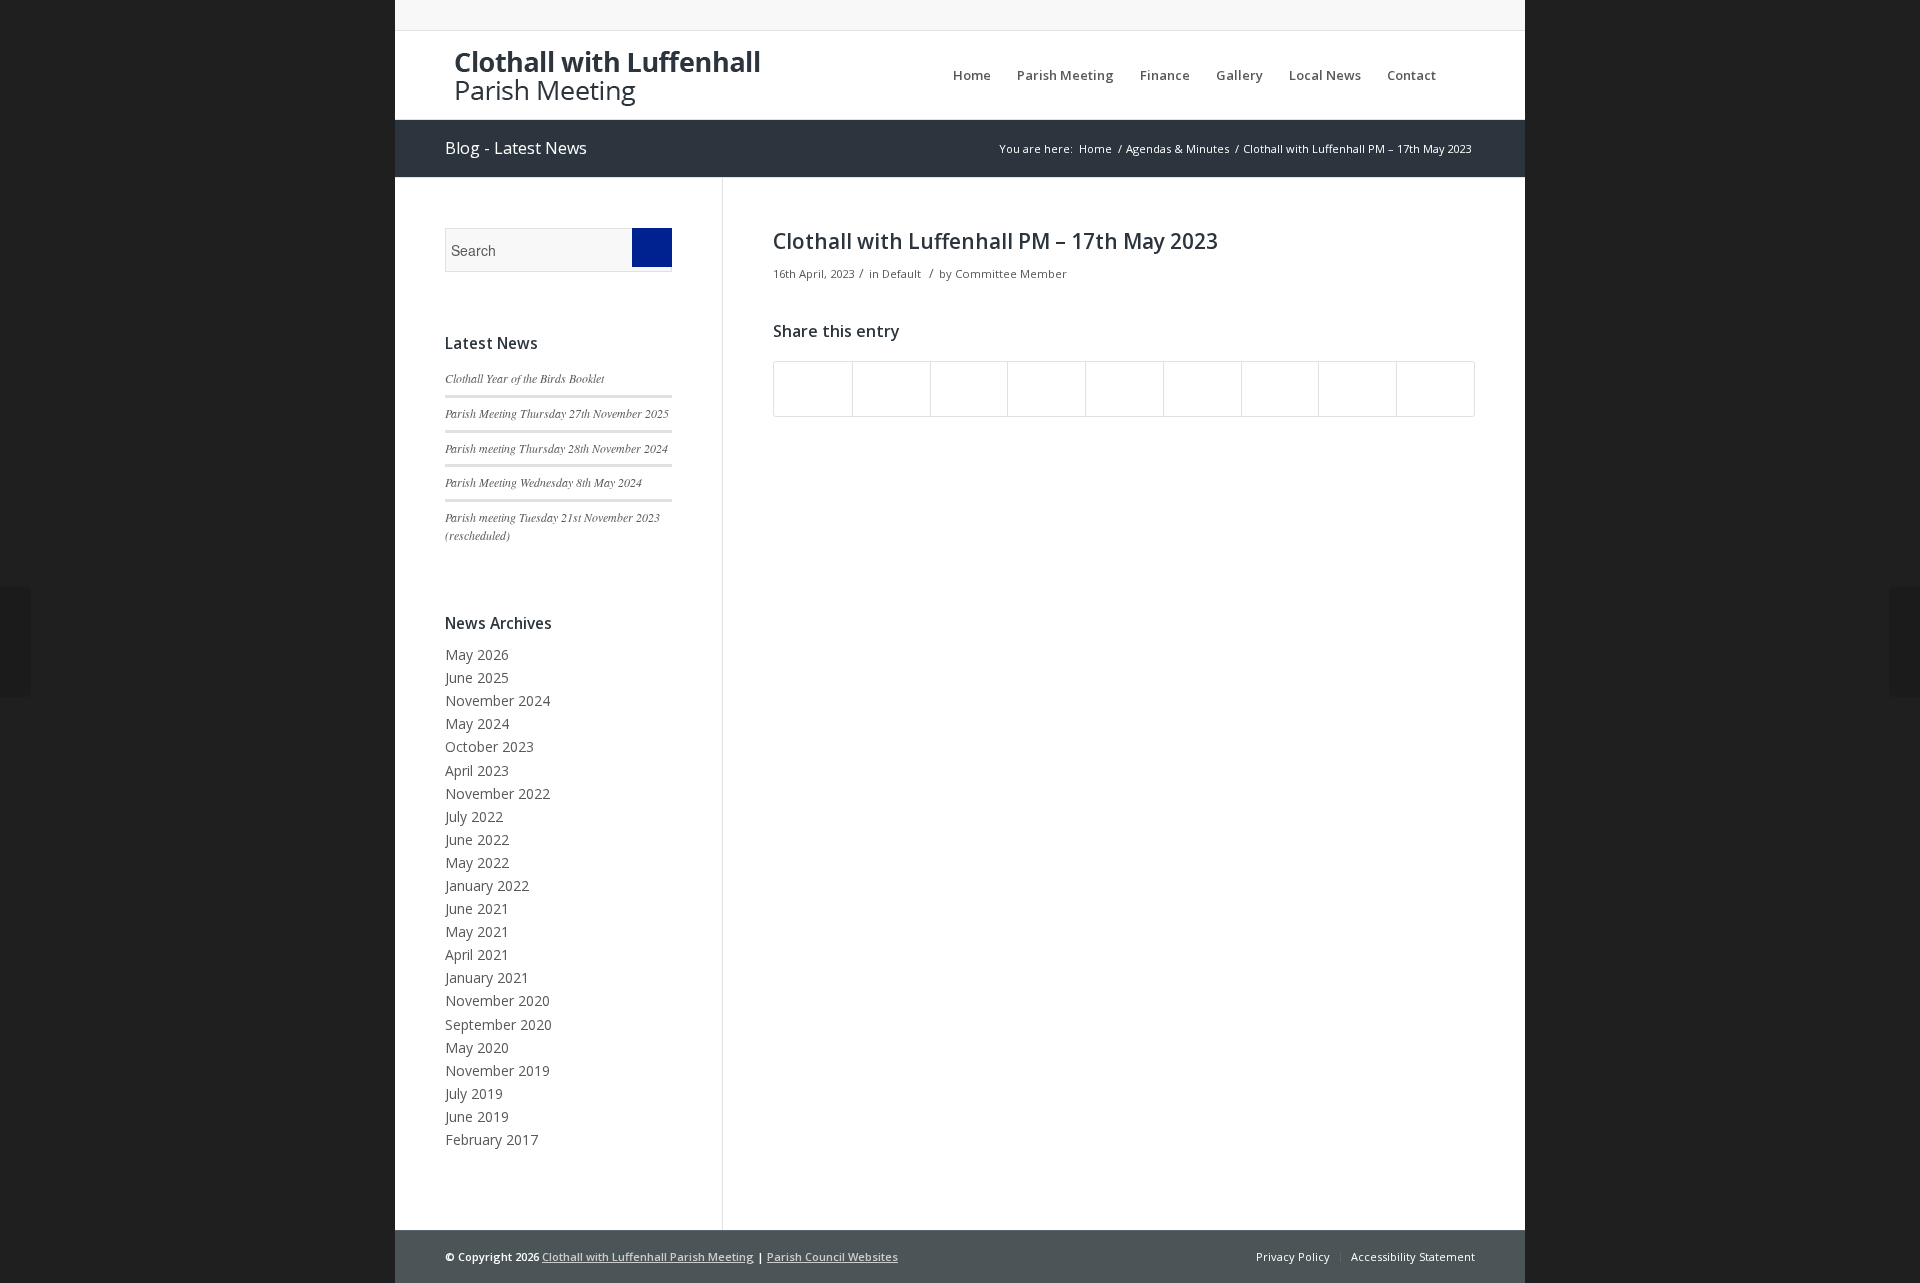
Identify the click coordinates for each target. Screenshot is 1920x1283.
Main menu (910, 75)
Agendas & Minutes (1177, 148)
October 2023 (489, 746)
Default (901, 273)
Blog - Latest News (516, 148)
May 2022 (477, 862)
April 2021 (477, 954)
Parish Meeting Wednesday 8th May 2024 (543, 482)
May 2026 (477, 654)
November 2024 (497, 700)
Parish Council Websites (832, 1256)
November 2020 (497, 1000)
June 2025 (477, 677)
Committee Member (1011, 273)
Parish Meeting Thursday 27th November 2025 (557, 413)
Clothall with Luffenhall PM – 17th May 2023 (995, 241)
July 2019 (474, 1093)
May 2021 (477, 931)
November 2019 (497, 1070)
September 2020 (498, 1024)
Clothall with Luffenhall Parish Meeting (648, 1256)
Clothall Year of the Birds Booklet (524, 378)
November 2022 (497, 793)
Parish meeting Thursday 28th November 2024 (556, 448)
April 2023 (477, 770)
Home (1095, 148)
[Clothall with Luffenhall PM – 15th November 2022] (15, 642)
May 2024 (477, 723)
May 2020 (477, 1047)
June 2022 (477, 839)
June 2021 (477, 908)
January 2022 (487, 885)
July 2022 (474, 816)
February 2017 (491, 1139)
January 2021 (487, 977)
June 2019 (477, 1116)
